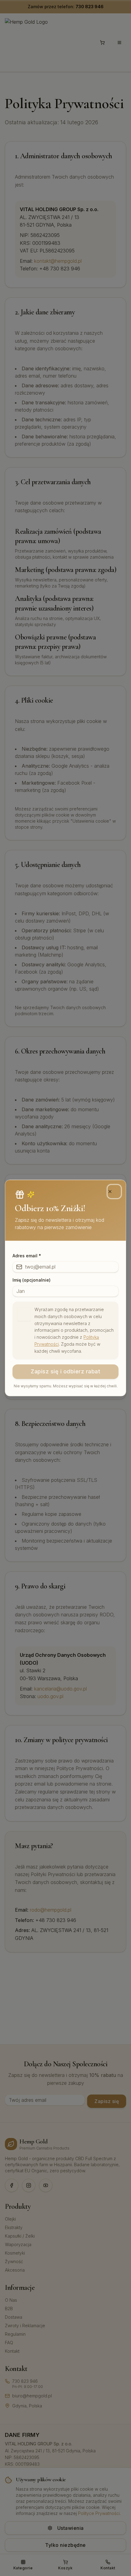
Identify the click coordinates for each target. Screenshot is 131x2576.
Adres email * (27, 1256)
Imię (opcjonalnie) (32, 1280)
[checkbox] (24, 1314)
